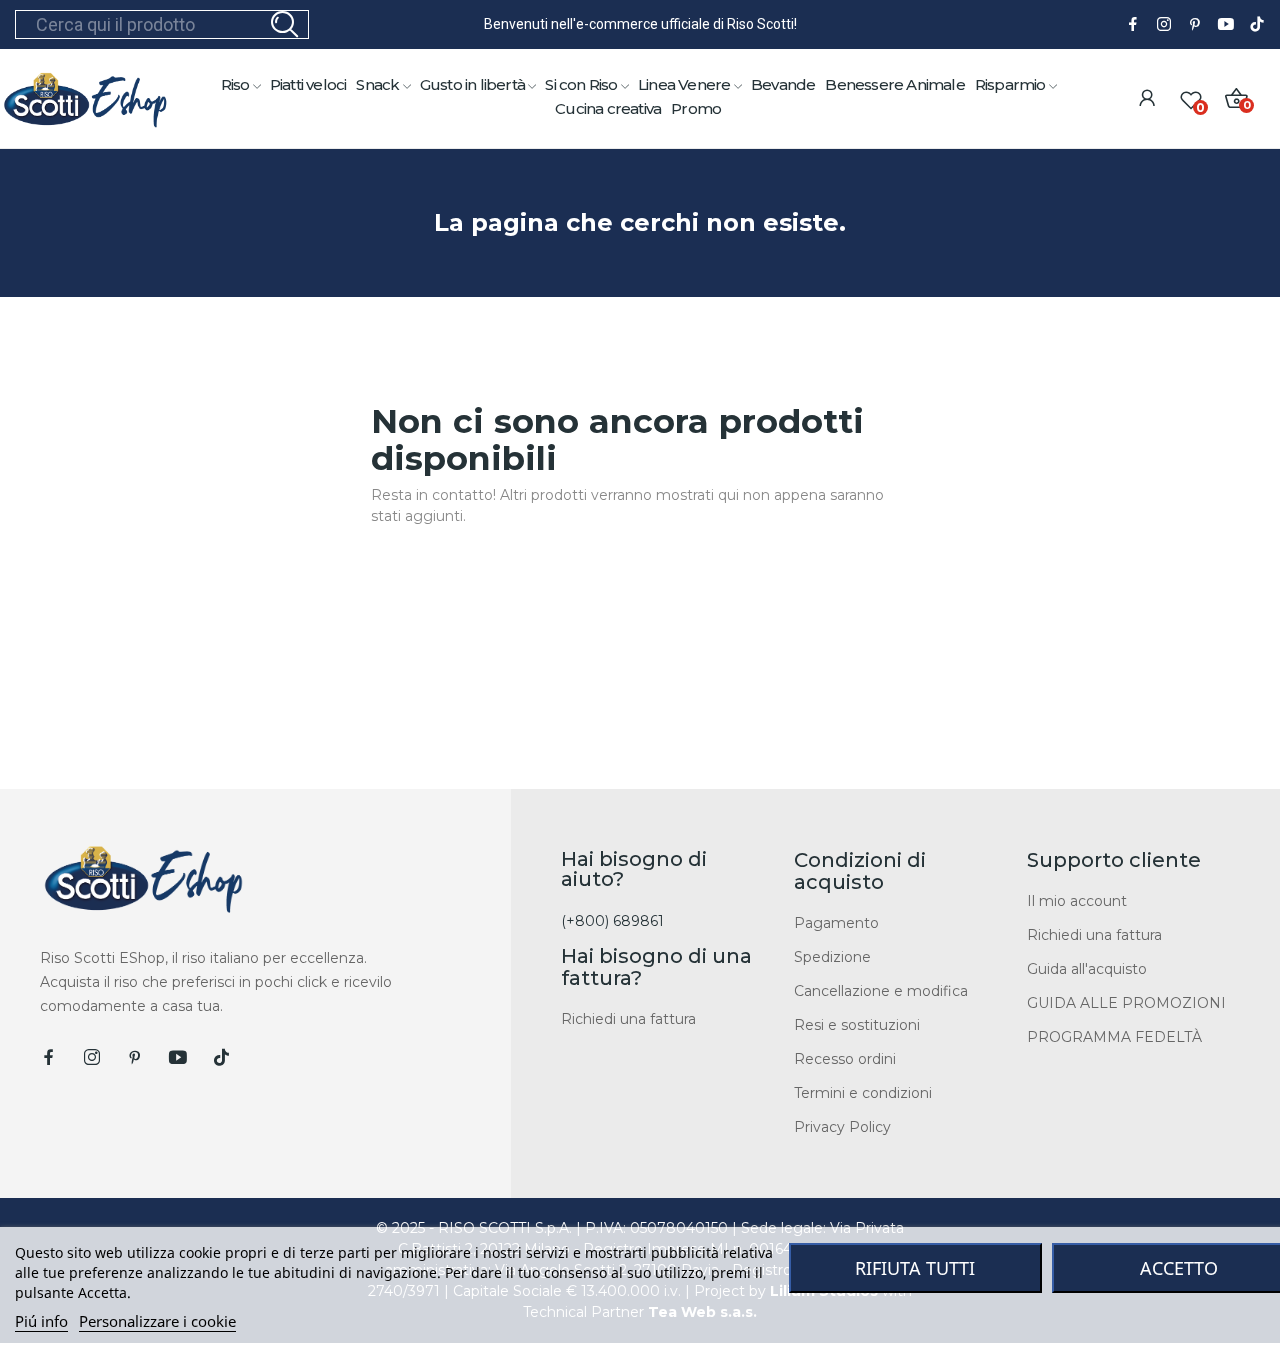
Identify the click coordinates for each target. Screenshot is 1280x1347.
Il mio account (1077, 901)
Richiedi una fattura (628, 1019)
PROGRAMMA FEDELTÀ (1114, 1037)
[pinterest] (1195, 25)
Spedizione (832, 957)
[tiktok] (1257, 25)
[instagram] (1164, 25)
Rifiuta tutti (915, 1268)
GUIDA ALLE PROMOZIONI (1126, 1003)
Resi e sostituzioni (857, 1025)
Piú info (41, 1321)
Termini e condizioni (863, 1093)
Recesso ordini (845, 1059)
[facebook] (1133, 25)
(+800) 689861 (612, 921)
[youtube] (1226, 25)
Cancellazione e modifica (881, 991)
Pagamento (836, 923)
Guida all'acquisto (1087, 969)
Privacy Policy (842, 1127)
